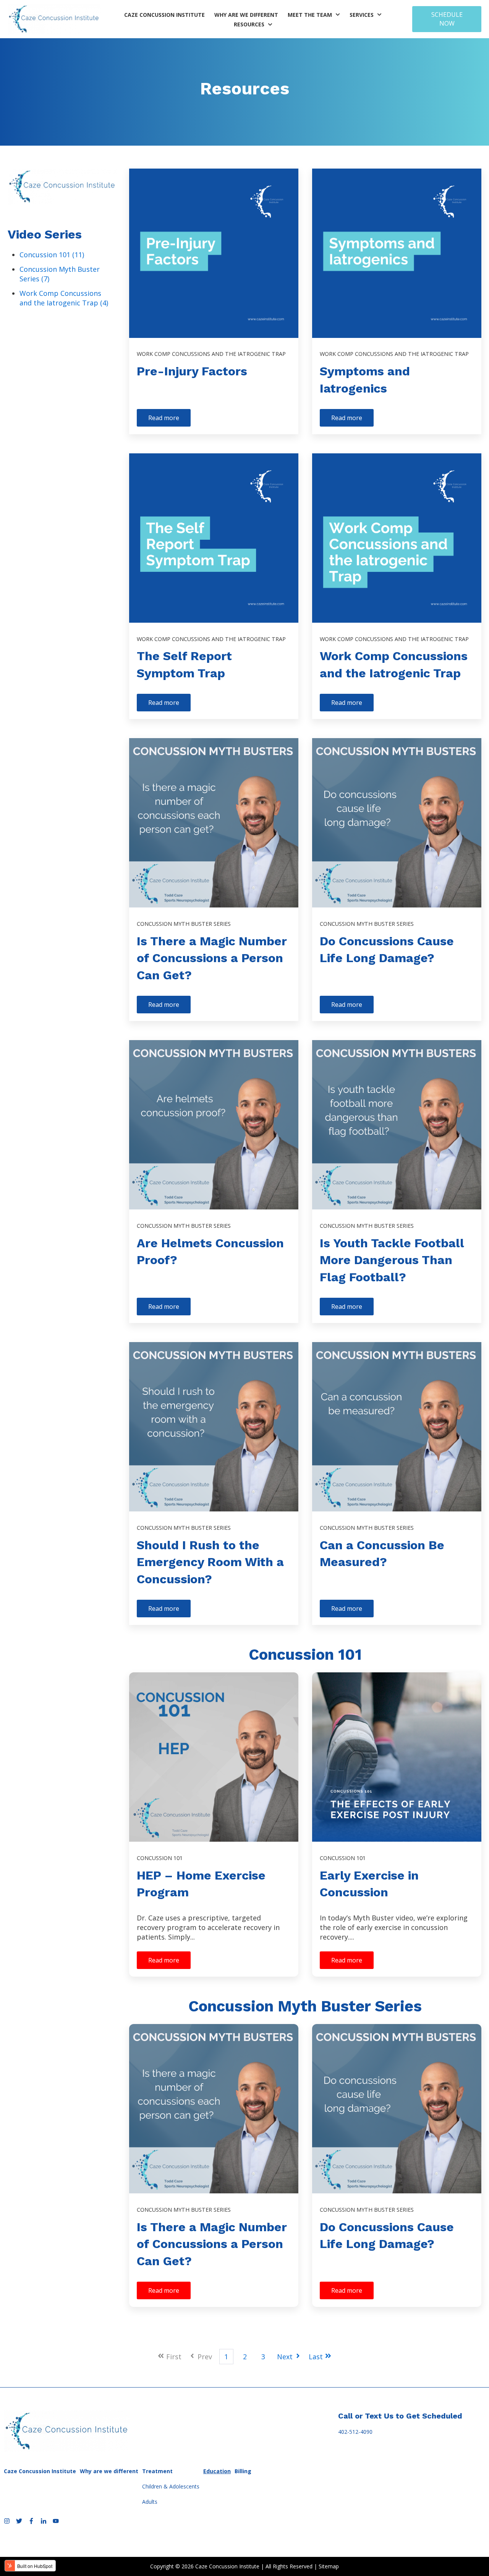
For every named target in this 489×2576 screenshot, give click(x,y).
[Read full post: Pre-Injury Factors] (214, 253)
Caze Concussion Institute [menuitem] (40, 2471)
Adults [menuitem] (150, 2502)
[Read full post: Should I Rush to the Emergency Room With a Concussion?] (214, 1427)
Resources (249, 24)
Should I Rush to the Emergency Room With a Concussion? (210, 1562)
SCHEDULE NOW (447, 19)
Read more (164, 418)
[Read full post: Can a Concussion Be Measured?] (397, 1427)
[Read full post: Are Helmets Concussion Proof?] (214, 1125)
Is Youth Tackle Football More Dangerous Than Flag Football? (392, 1260)
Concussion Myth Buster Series (184, 924)
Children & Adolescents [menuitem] (171, 2486)
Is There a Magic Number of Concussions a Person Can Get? (212, 958)
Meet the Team (310, 15)
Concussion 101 (52, 255)
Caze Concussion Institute (164, 15)
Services (362, 15)
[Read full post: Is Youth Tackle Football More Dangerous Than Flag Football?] (397, 1125)
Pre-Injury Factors (192, 371)
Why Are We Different (246, 15)
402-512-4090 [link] (355, 2432)
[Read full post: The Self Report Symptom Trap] (214, 538)
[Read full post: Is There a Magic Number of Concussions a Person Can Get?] (214, 823)
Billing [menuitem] (243, 2471)
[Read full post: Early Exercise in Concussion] (397, 1757)
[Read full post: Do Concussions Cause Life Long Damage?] (397, 823)
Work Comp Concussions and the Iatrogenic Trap (64, 298)
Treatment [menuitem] (157, 2471)
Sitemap (329, 2566)
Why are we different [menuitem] (109, 2471)
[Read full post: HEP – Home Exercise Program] (214, 1757)
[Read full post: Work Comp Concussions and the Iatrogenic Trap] (397, 538)
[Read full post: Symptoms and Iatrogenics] (397, 253)
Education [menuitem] (217, 2471)
